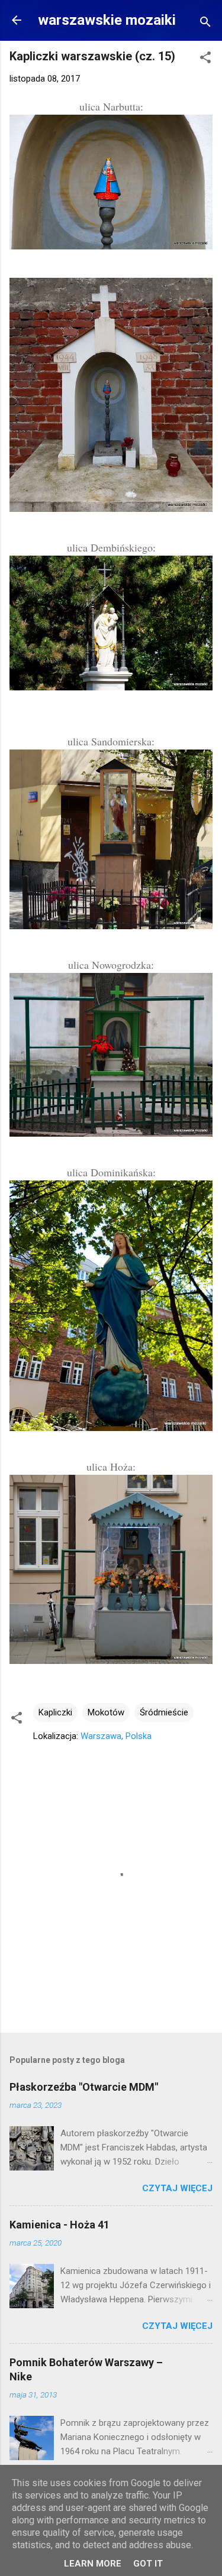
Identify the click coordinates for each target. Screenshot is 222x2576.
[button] (205, 59)
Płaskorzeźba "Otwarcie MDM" (84, 2087)
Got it (148, 2564)
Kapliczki (55, 1712)
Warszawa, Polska (116, 1736)
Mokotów (106, 1712)
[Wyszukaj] (205, 24)
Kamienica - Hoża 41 (59, 2225)
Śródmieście (164, 1712)
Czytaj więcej (177, 2188)
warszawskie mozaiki (107, 20)
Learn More (93, 2564)
